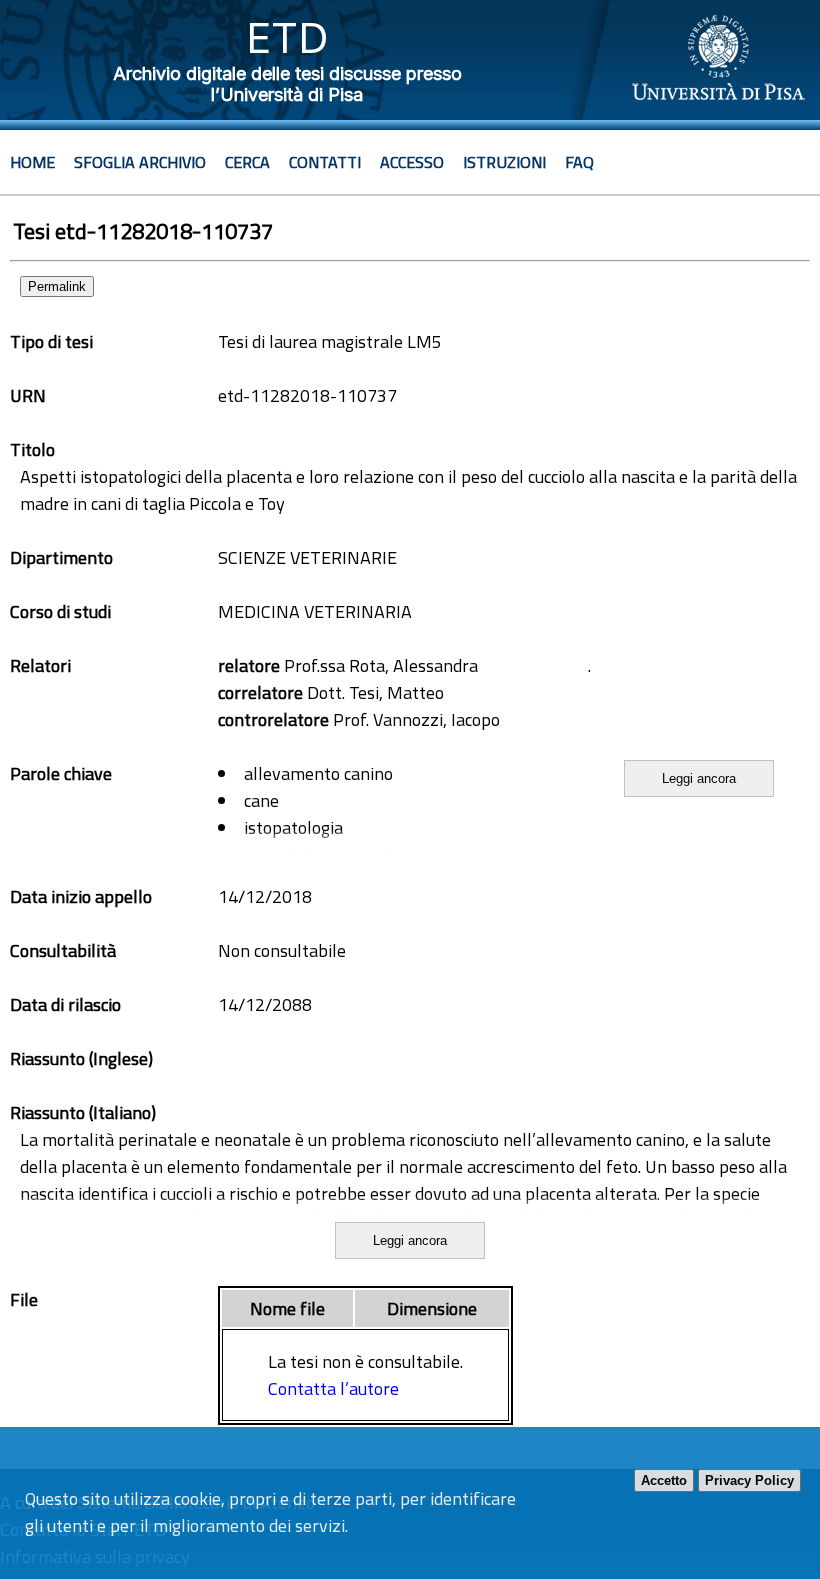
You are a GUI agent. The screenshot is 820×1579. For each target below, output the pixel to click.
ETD (287, 37)
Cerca (247, 162)
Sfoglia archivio (140, 162)
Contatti (325, 162)
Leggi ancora (699, 778)
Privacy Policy (749, 1480)
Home (32, 162)
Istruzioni (504, 162)
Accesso (412, 162)
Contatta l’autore (333, 1388)
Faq (579, 162)
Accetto (664, 1480)
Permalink (57, 286)
